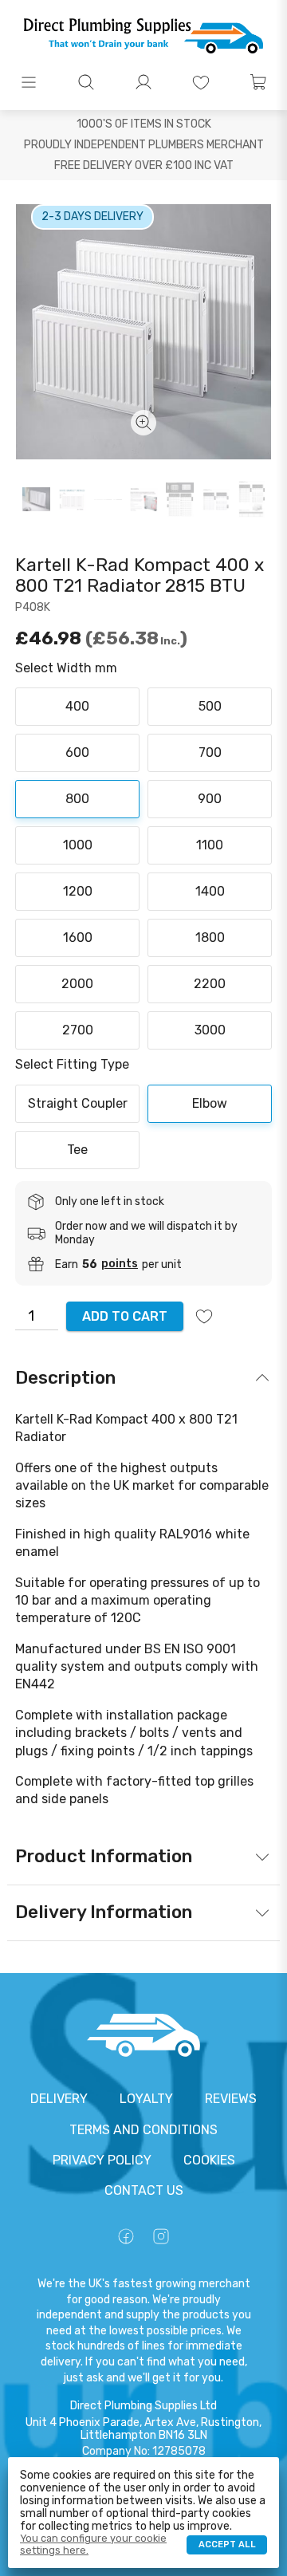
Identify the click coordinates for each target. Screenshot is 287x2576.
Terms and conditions (143, 2130)
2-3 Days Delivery (92, 217)
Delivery (59, 2099)
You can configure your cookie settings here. (93, 2544)
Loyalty (146, 2099)
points (120, 1264)
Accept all (227, 2544)
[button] (29, 82)
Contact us (144, 2190)
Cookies (209, 2160)
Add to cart (125, 1316)
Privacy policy (102, 2160)
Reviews (231, 2099)
